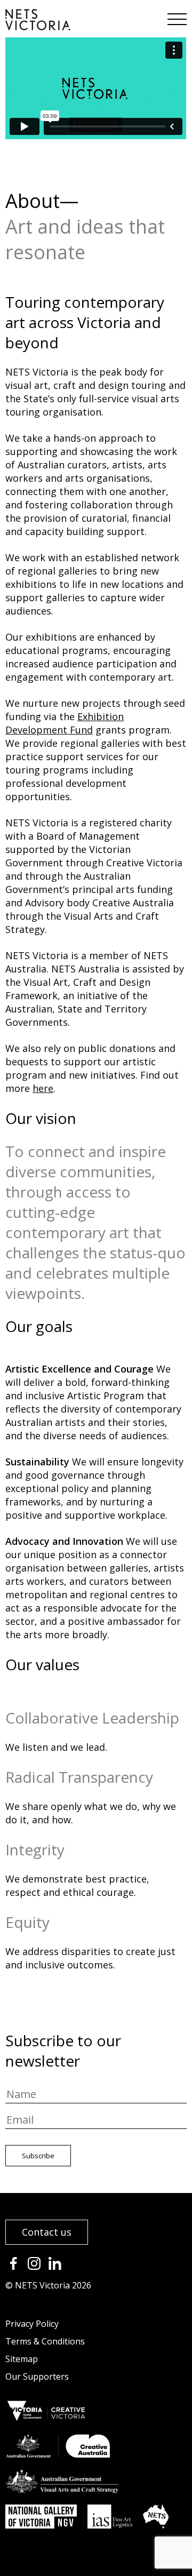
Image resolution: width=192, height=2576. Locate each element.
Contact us (47, 2232)
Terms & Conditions (45, 2341)
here (43, 1088)
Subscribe (38, 2156)
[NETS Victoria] (38, 27)
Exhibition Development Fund (65, 723)
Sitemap (22, 2359)
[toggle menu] (176, 16)
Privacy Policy (32, 2324)
